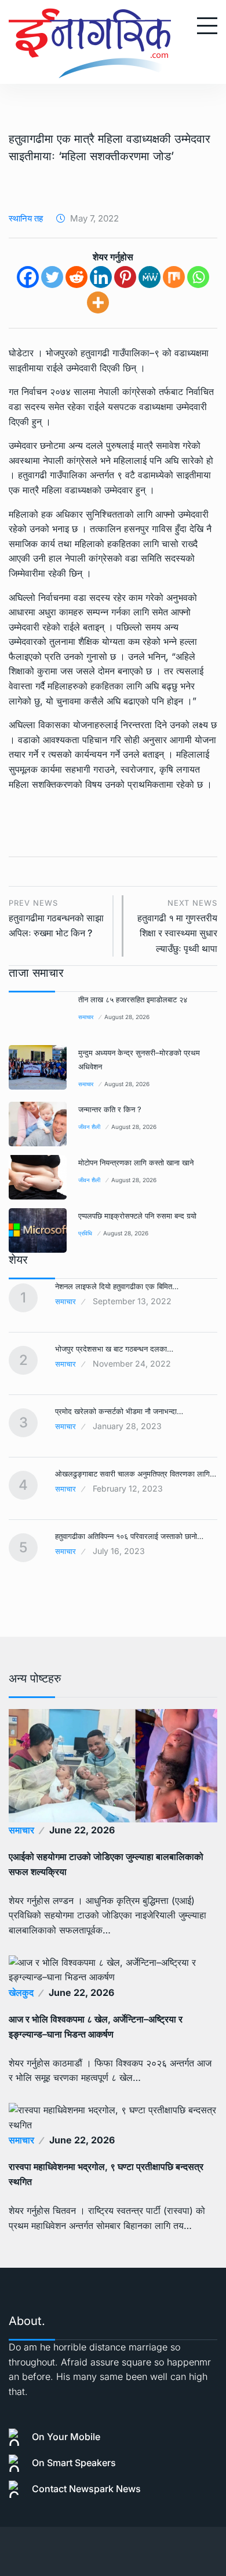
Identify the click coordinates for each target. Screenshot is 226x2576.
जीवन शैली (89, 1127)
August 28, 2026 (127, 1017)
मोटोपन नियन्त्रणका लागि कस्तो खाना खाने (136, 1162)
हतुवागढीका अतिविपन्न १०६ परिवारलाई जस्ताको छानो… (129, 1536)
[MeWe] (150, 277)
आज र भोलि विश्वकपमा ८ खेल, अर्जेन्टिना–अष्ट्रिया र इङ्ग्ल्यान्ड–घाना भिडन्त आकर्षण (96, 2027)
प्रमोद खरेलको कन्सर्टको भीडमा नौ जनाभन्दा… (119, 1411)
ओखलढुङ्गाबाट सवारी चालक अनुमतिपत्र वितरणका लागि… (136, 1474)
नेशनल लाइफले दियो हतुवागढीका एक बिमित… (117, 1286)
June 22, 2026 (82, 1830)
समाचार (86, 1017)
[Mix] (174, 277)
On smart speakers (74, 2463)
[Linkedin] (101, 277)
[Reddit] (76, 277)
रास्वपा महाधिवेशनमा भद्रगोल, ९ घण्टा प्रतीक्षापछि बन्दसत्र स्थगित (106, 2174)
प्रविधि (85, 1233)
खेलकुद (21, 1992)
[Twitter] (52, 277)
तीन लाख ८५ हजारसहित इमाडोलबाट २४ (133, 999)
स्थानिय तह (26, 218)
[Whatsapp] (198, 277)
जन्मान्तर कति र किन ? (110, 1109)
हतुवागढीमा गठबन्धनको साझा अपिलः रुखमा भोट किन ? (56, 919)
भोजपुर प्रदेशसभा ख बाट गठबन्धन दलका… (114, 1349)
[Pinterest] (125, 277)
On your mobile (66, 2437)
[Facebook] (28, 277)
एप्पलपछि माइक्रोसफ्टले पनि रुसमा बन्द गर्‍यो (137, 1216)
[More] (98, 302)
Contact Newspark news (86, 2489)
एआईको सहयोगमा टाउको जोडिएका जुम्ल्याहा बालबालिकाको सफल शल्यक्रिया (106, 1864)
